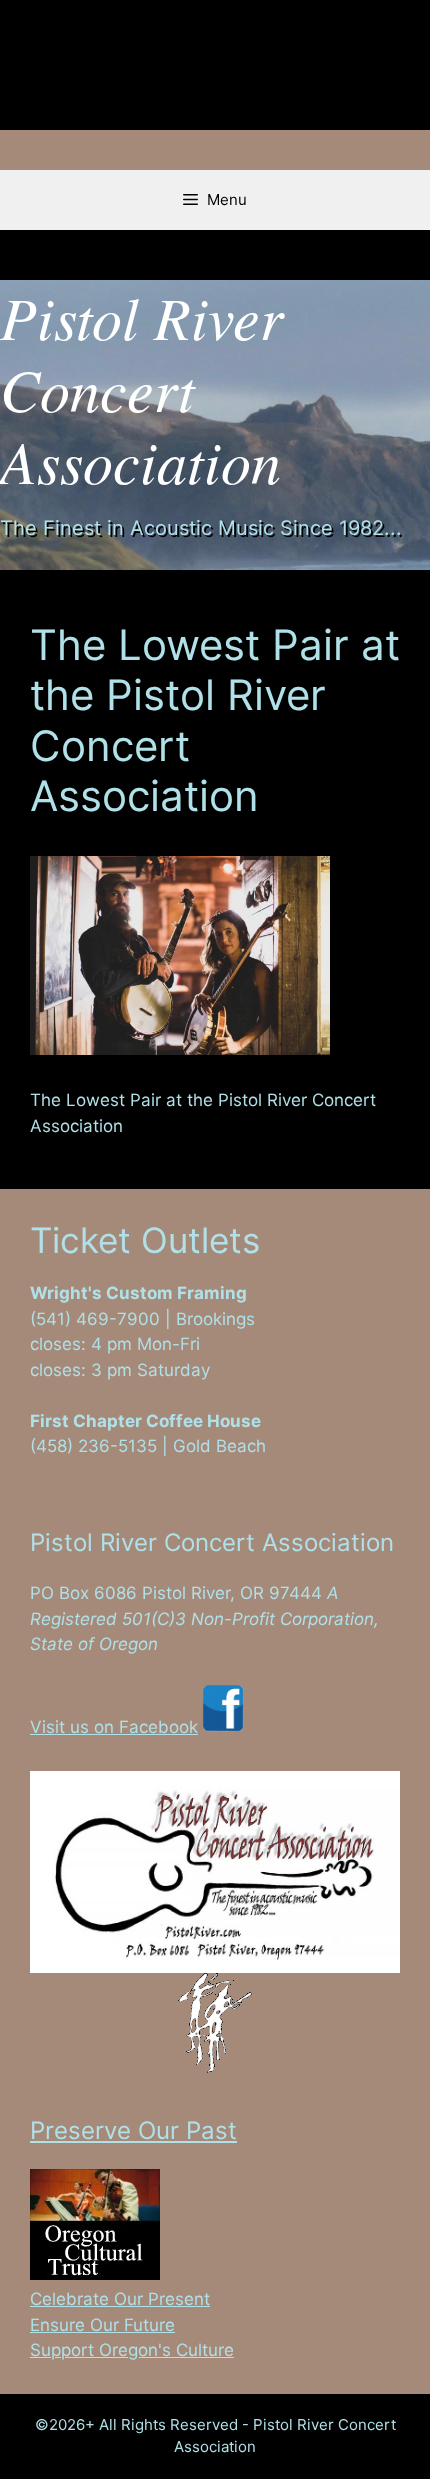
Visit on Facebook (102, 1472)
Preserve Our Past (133, 2130)
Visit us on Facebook (114, 1727)
